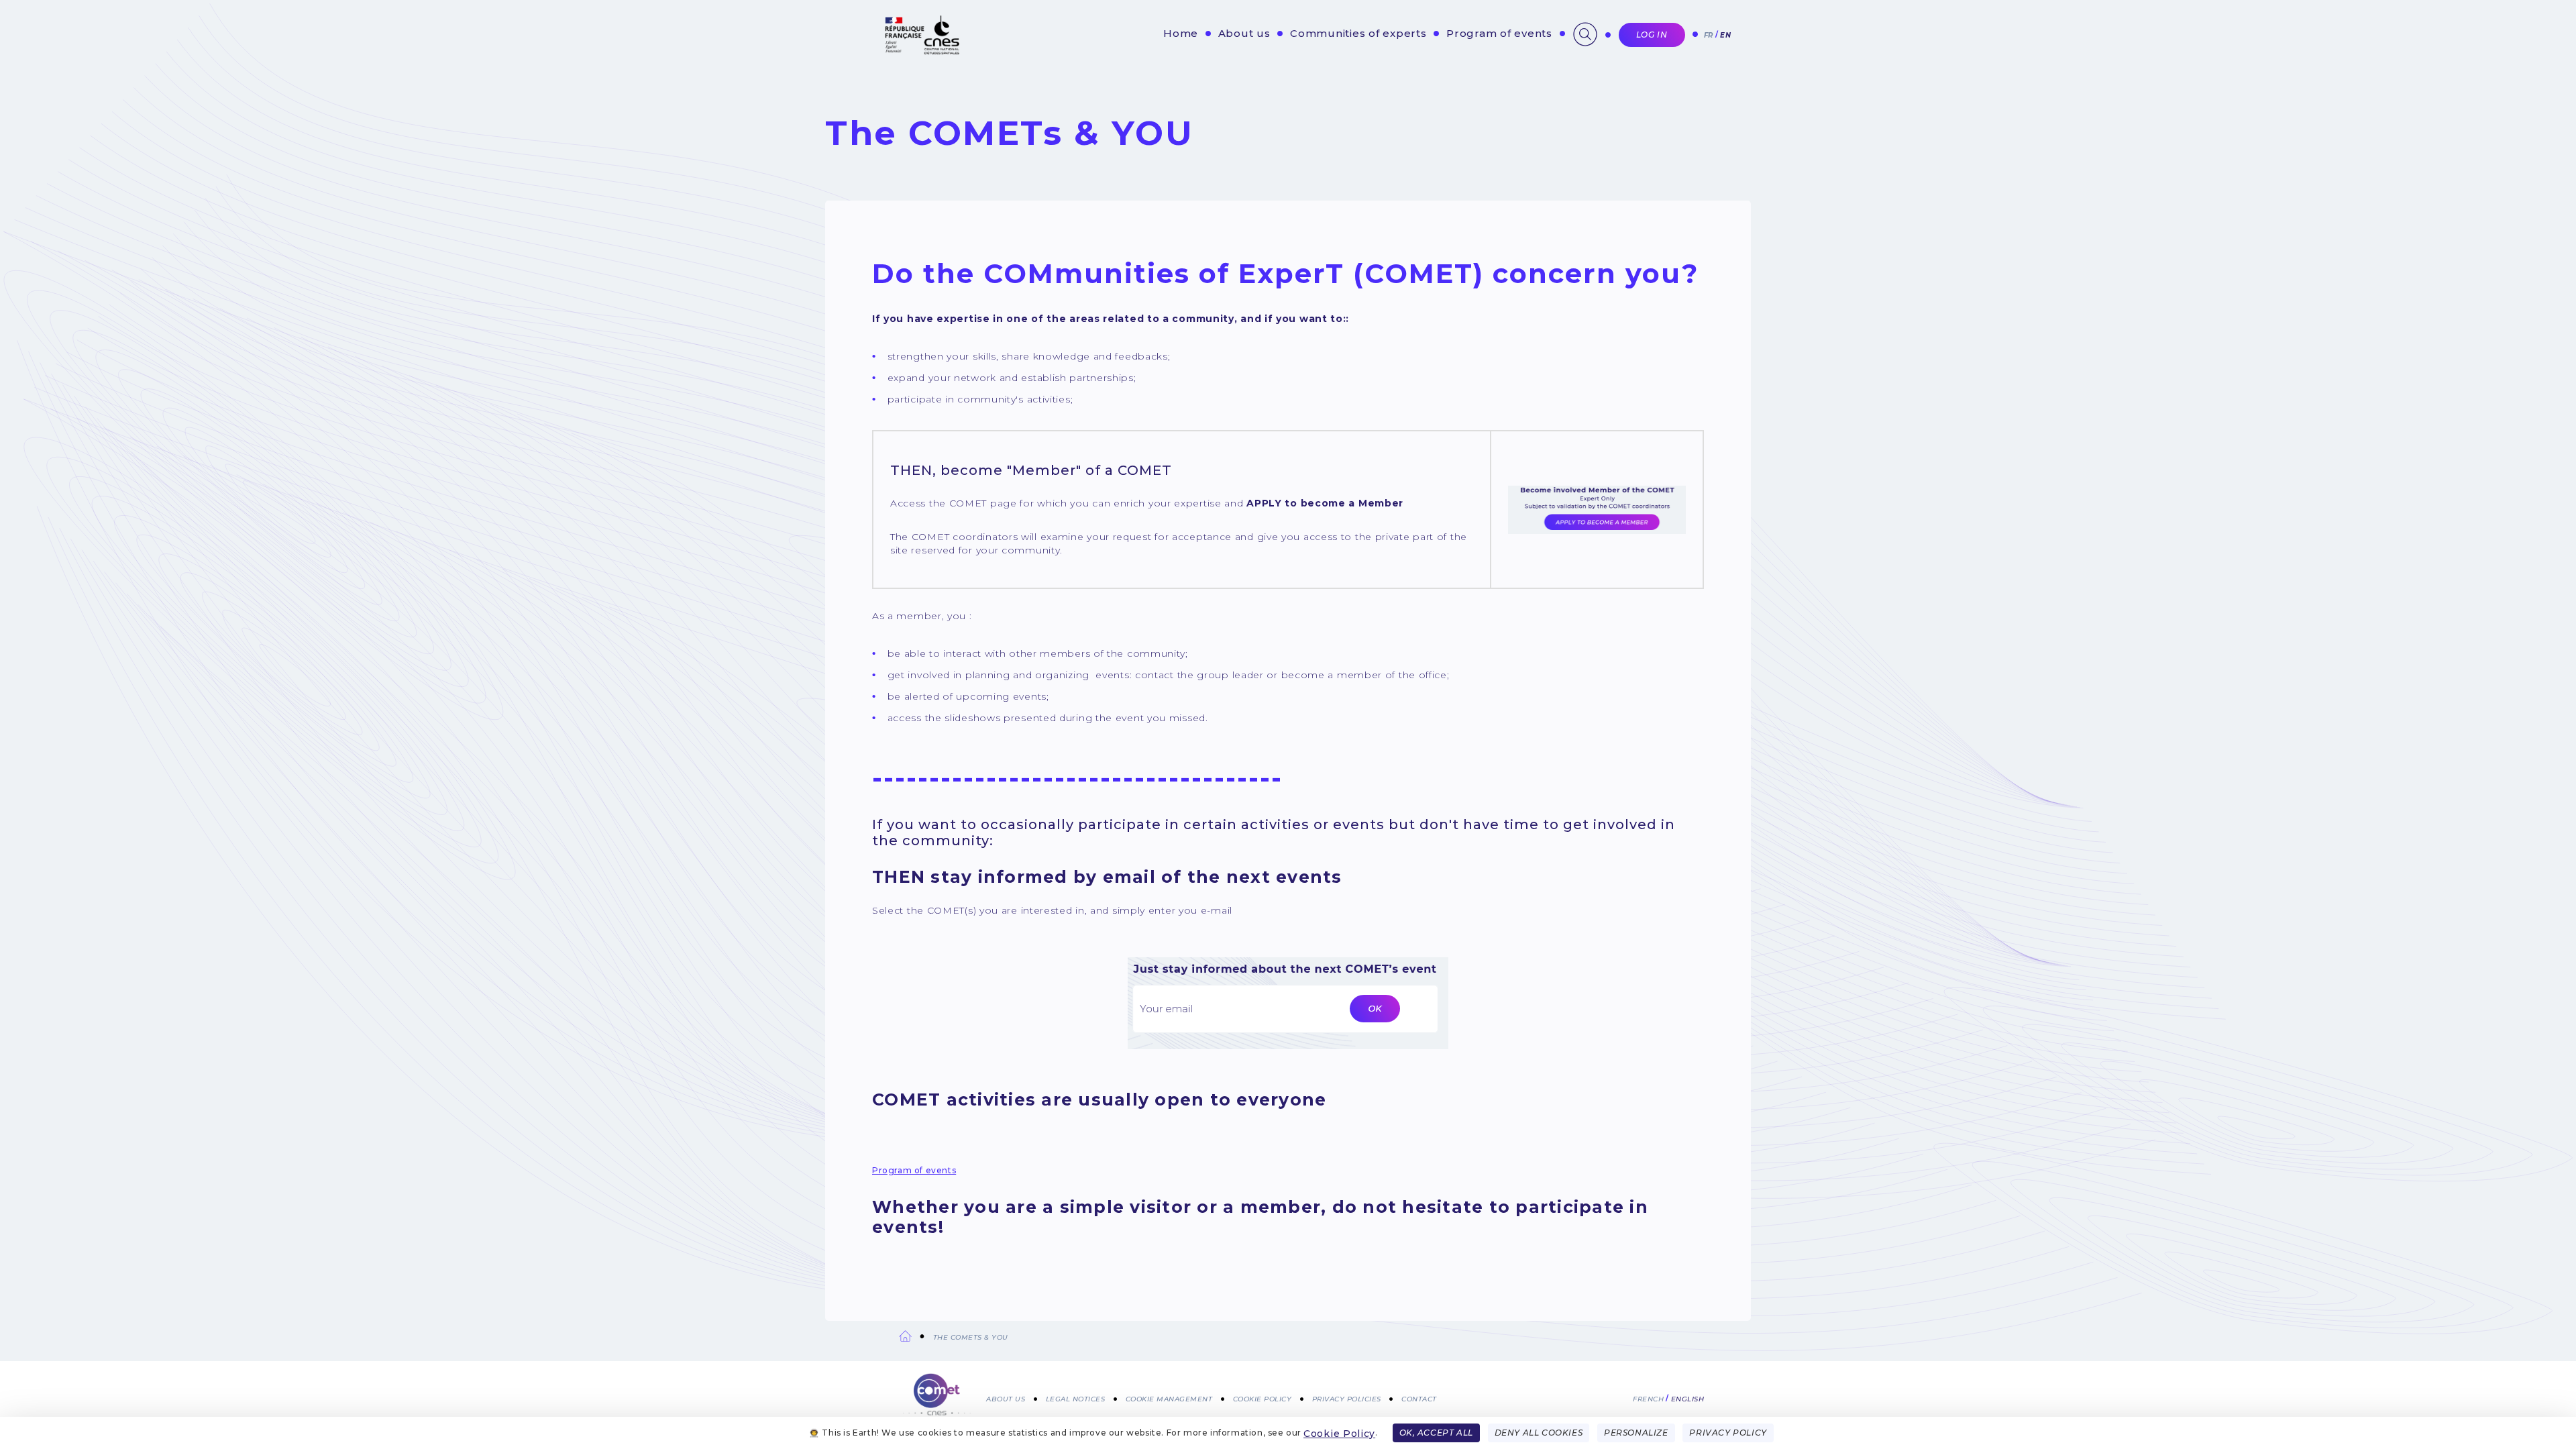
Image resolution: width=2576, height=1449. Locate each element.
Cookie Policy (1339, 1434)
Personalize (1636, 1433)
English (1688, 1398)
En (1725, 35)
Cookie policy (1263, 1398)
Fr (1709, 35)
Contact (1419, 1398)
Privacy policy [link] (1728, 1433)
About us (1244, 33)
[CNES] (921, 51)
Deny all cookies (1539, 1433)
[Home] (937, 1396)
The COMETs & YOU (971, 1337)
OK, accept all (1436, 1433)
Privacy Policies (1347, 1398)
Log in (1652, 35)
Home (1181, 33)
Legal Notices (1076, 1398)
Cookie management (1169, 1398)
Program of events (1499, 33)
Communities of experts (1358, 33)
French (1648, 1398)
